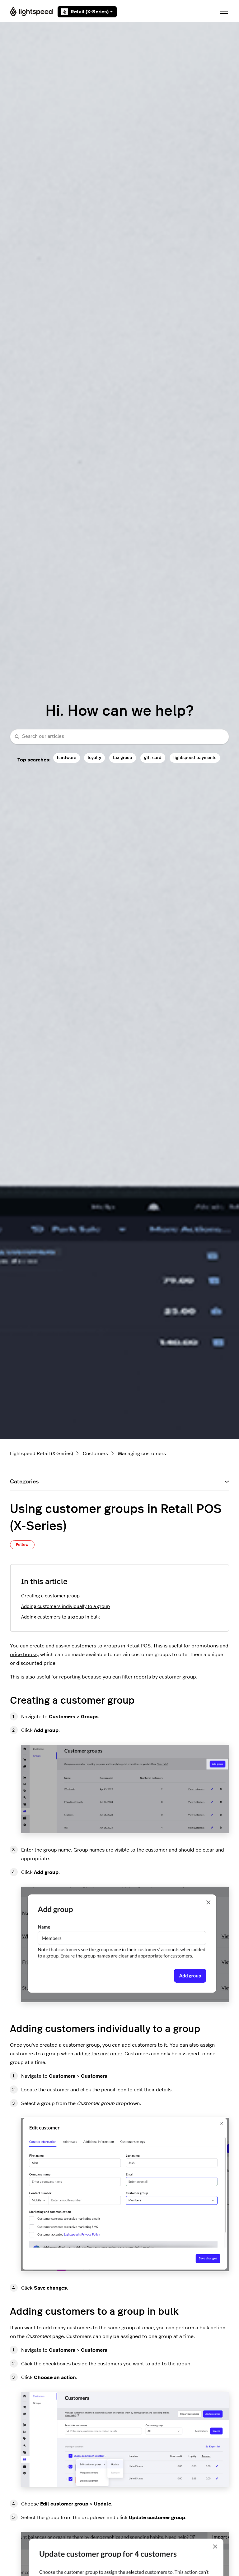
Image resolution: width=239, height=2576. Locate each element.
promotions (205, 1646)
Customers (95, 1454)
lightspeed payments (195, 758)
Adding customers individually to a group (66, 1607)
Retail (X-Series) (90, 12)
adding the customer (98, 2054)
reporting (70, 1677)
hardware (67, 758)
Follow (22, 1545)
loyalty (94, 758)
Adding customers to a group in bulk (61, 1617)
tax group (123, 758)
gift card (153, 758)
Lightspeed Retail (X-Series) (41, 1454)
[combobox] (119, 737)
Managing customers (142, 1454)
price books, (24, 1655)
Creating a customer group (50, 1596)
